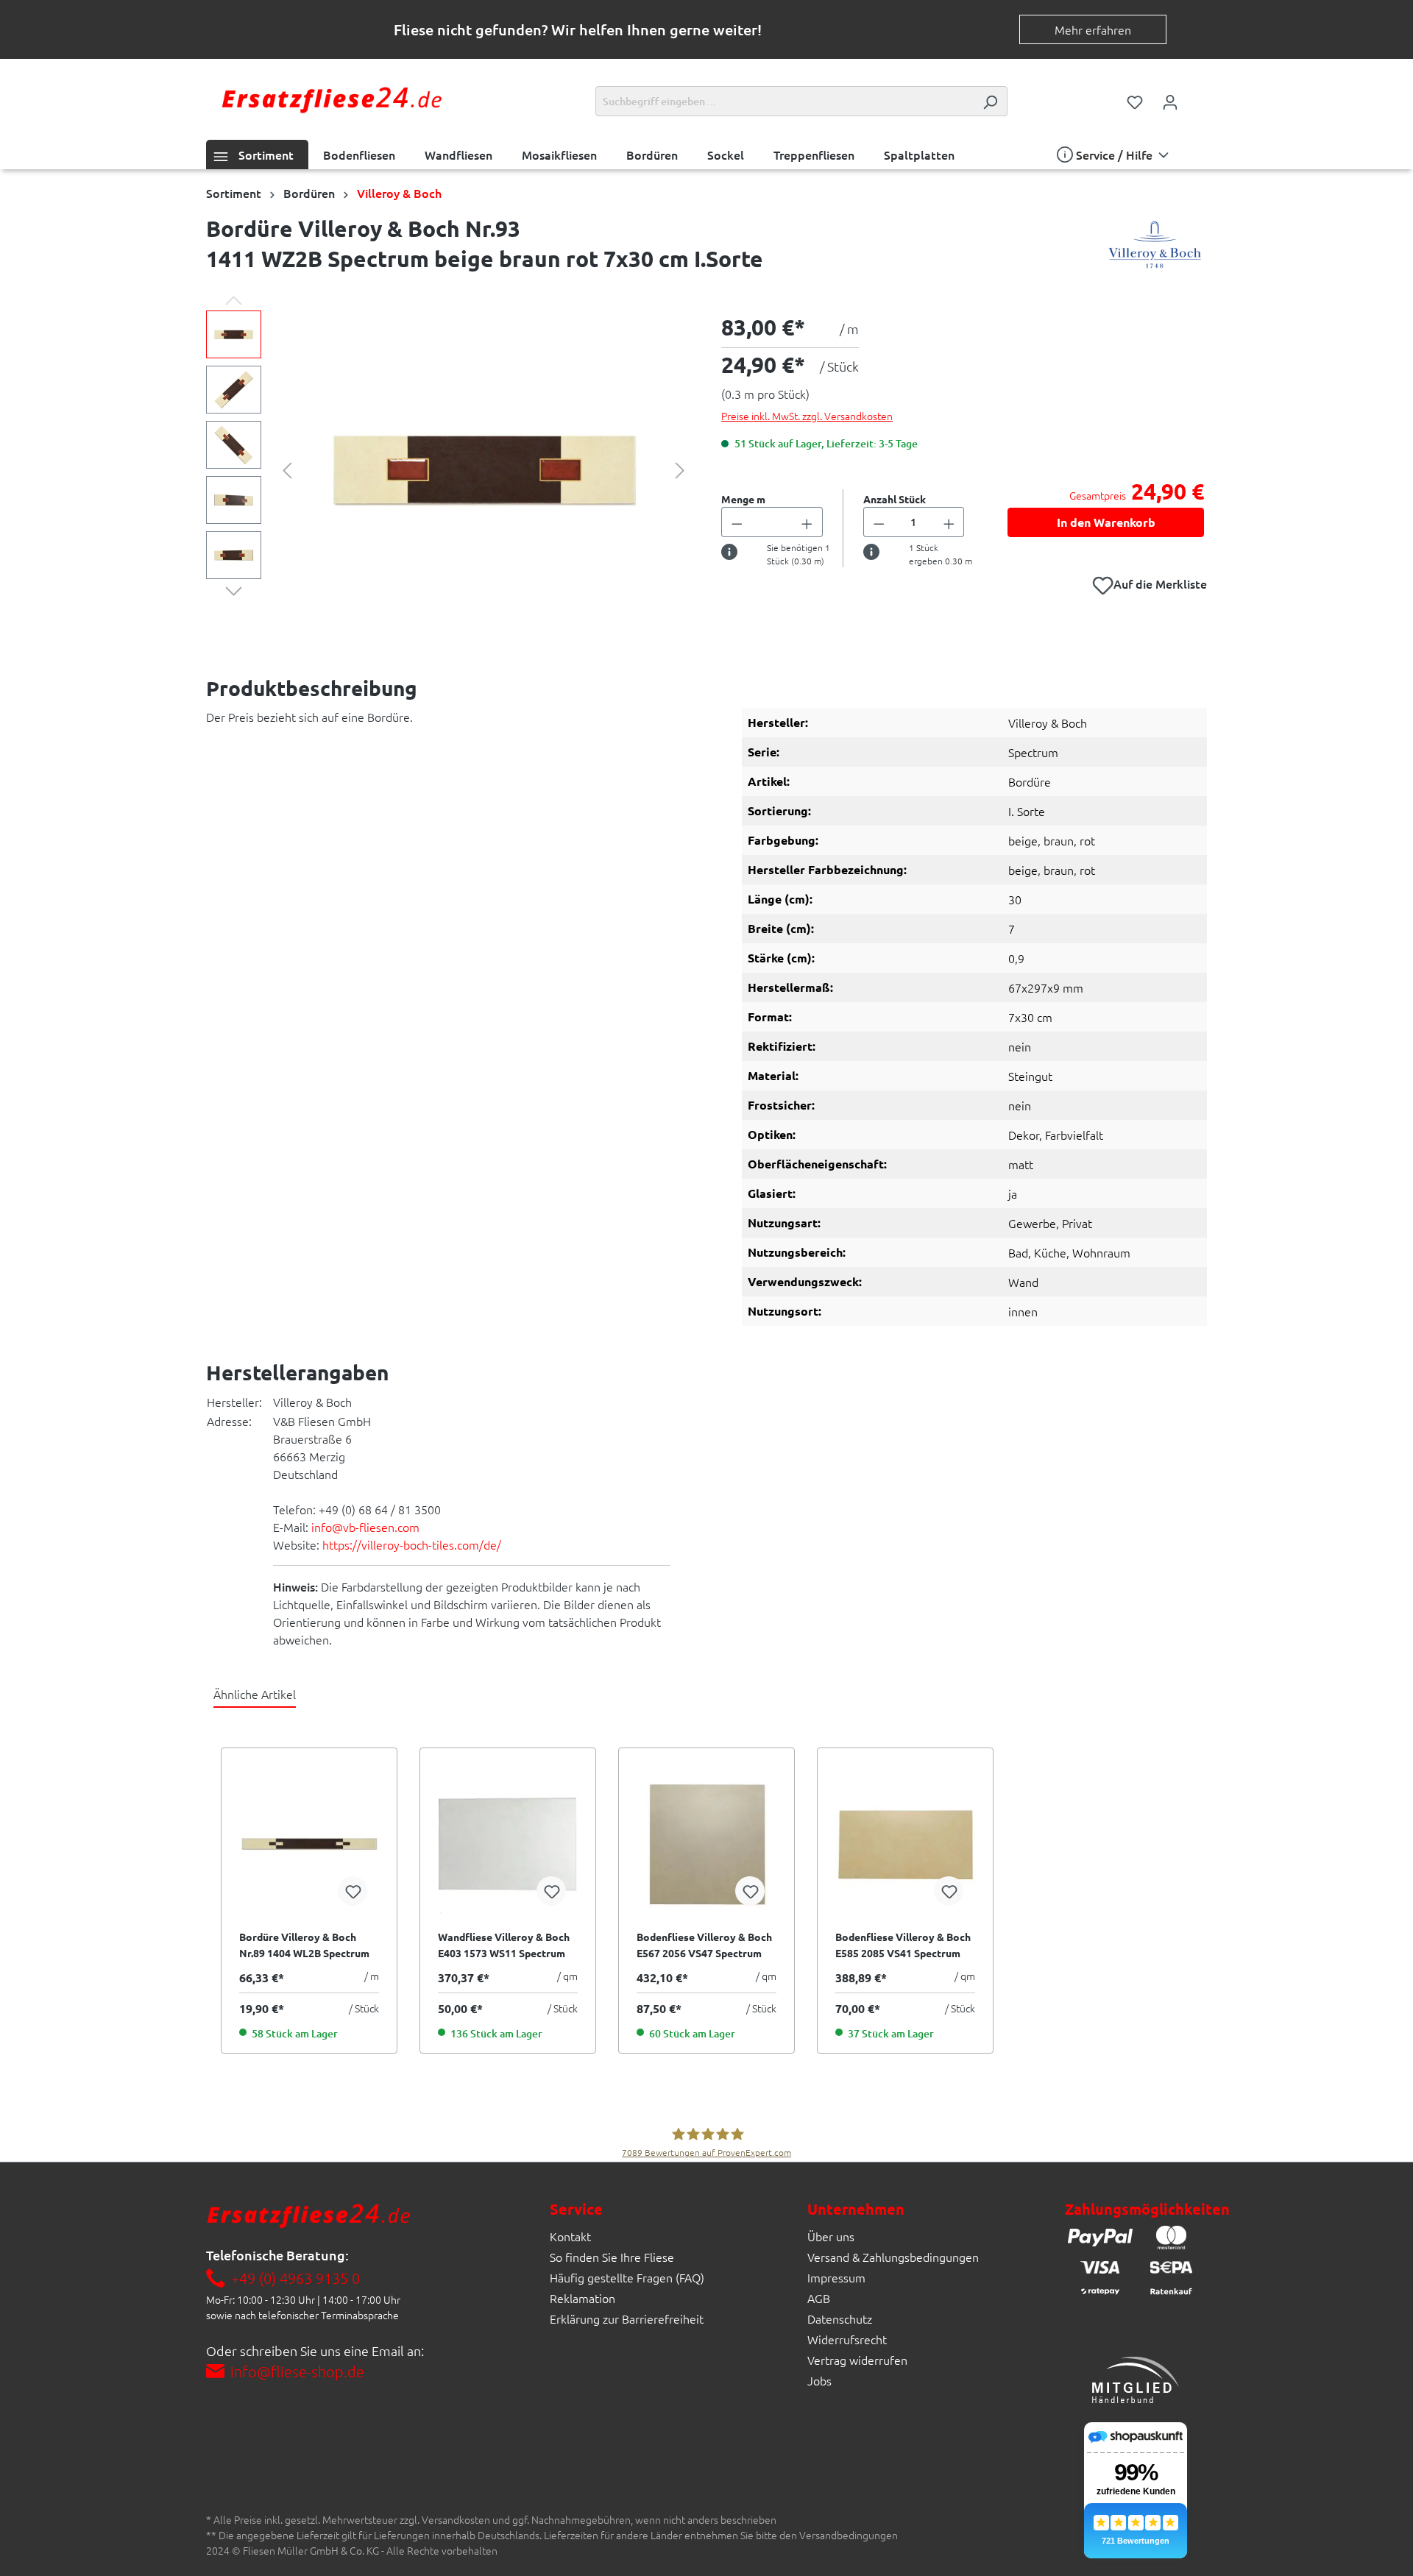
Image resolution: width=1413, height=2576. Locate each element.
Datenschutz (840, 2318)
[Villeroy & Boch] (1155, 247)
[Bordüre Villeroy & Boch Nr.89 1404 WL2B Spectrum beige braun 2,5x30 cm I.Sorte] (309, 1844)
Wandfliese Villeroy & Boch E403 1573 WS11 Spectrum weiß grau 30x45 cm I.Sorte (504, 1945)
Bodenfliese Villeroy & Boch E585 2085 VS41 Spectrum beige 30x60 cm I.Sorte (903, 1945)
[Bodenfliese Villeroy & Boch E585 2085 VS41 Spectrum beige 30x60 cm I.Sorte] (905, 1844)
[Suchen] (990, 101)
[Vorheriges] (287, 468)
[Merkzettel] (1135, 101)
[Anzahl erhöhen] (807, 522)
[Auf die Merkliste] (353, 1891)
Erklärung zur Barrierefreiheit (627, 2318)
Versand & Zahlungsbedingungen (893, 2257)
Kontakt (570, 2236)
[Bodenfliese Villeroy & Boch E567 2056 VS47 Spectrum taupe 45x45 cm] (706, 1844)
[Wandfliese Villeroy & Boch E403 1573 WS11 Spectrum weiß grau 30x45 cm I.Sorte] (508, 1844)
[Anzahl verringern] (737, 522)
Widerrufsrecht (847, 2339)
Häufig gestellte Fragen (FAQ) (627, 2277)
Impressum (836, 2277)
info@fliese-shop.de (297, 2371)
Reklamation (582, 2298)
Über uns (831, 2236)
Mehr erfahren (1093, 29)
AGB (819, 2298)
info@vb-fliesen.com (365, 1527)
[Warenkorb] (1197, 97)
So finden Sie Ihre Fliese (612, 2257)
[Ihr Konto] (1170, 101)
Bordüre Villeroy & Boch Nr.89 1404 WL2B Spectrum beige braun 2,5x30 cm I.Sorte (304, 1945)
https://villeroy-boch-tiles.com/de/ (412, 1544)
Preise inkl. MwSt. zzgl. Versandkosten (807, 416)
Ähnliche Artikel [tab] (255, 1694)
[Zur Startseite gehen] (331, 98)
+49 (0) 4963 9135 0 (295, 2278)
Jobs (819, 2380)
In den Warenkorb (1106, 522)
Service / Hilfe (1114, 155)
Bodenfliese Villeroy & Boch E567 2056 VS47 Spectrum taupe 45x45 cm (704, 1945)
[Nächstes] (680, 468)
